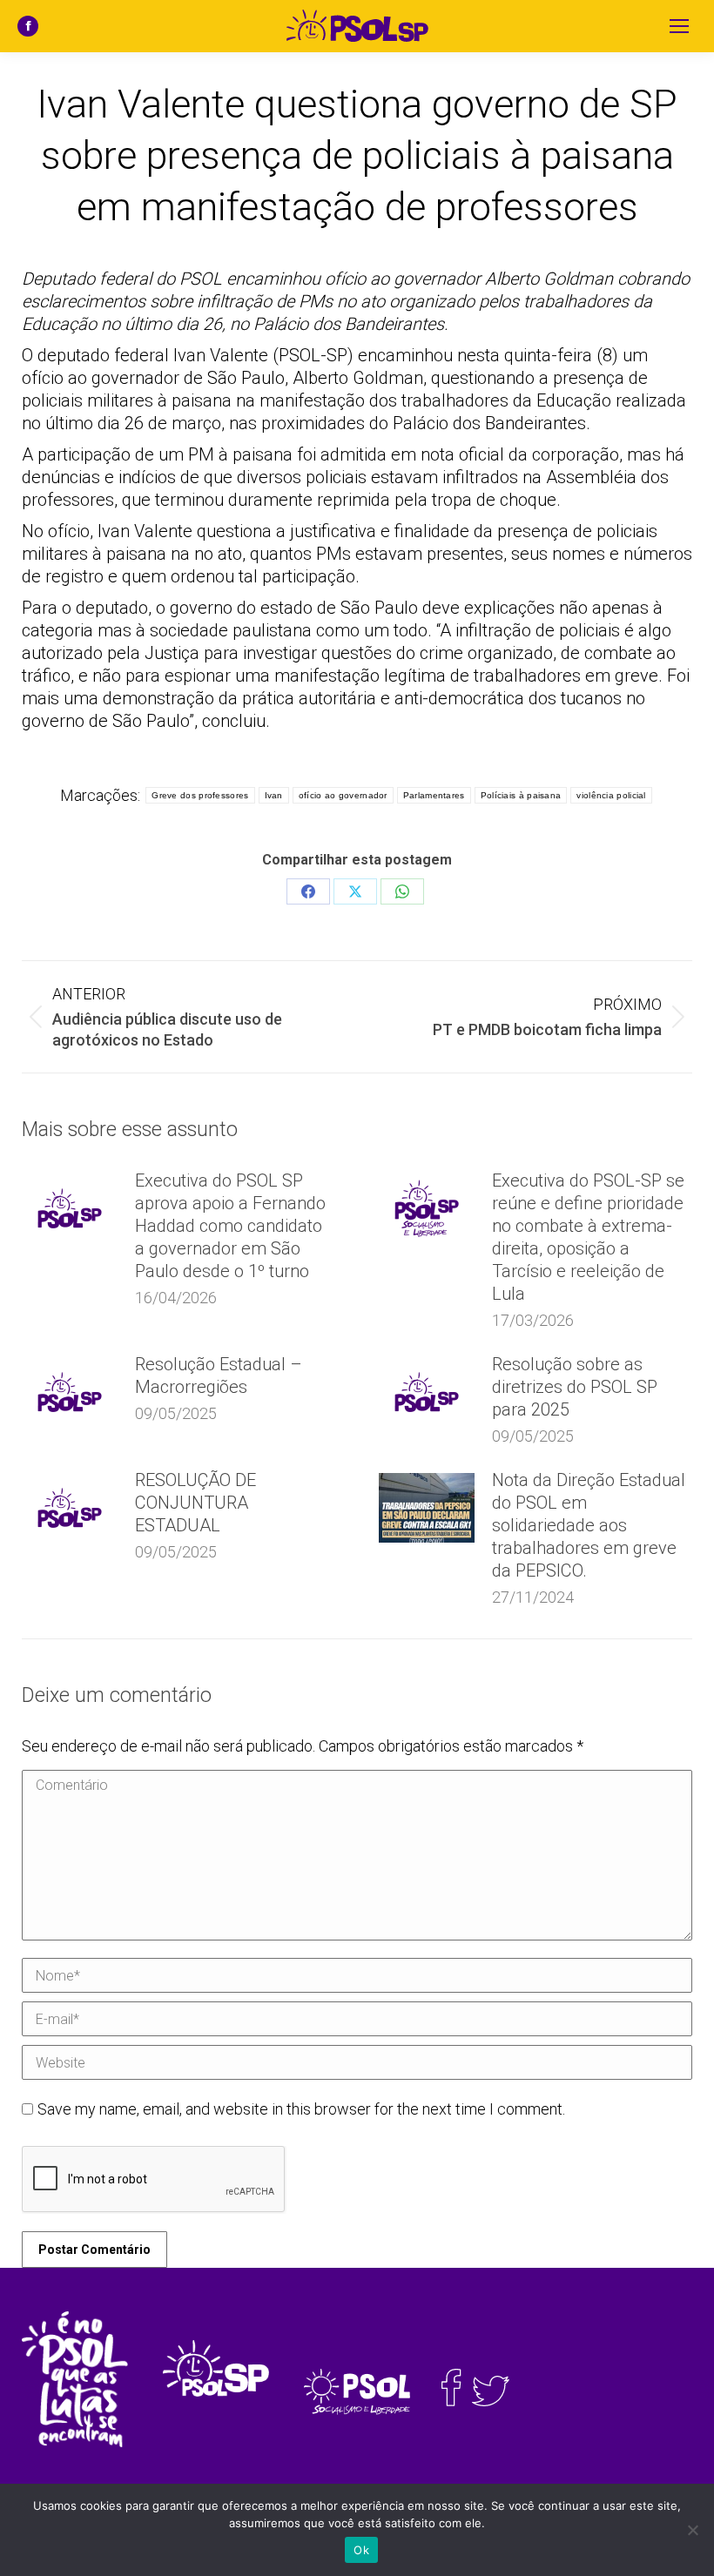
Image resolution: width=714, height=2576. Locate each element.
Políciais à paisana (521, 795)
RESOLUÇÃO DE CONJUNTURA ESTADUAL (195, 1503)
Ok (361, 2550)
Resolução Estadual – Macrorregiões (219, 1375)
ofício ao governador (343, 795)
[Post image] (70, 1208)
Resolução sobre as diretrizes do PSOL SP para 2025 (575, 1387)
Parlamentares (434, 795)
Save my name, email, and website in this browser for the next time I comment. (301, 2109)
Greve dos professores (200, 795)
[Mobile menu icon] (679, 26)
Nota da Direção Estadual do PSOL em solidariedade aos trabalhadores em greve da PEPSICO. (589, 1525)
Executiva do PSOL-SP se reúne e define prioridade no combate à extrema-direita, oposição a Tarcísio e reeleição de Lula (588, 1237)
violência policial (611, 795)
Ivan (274, 795)
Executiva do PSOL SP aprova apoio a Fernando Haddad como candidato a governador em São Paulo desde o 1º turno (230, 1226)
